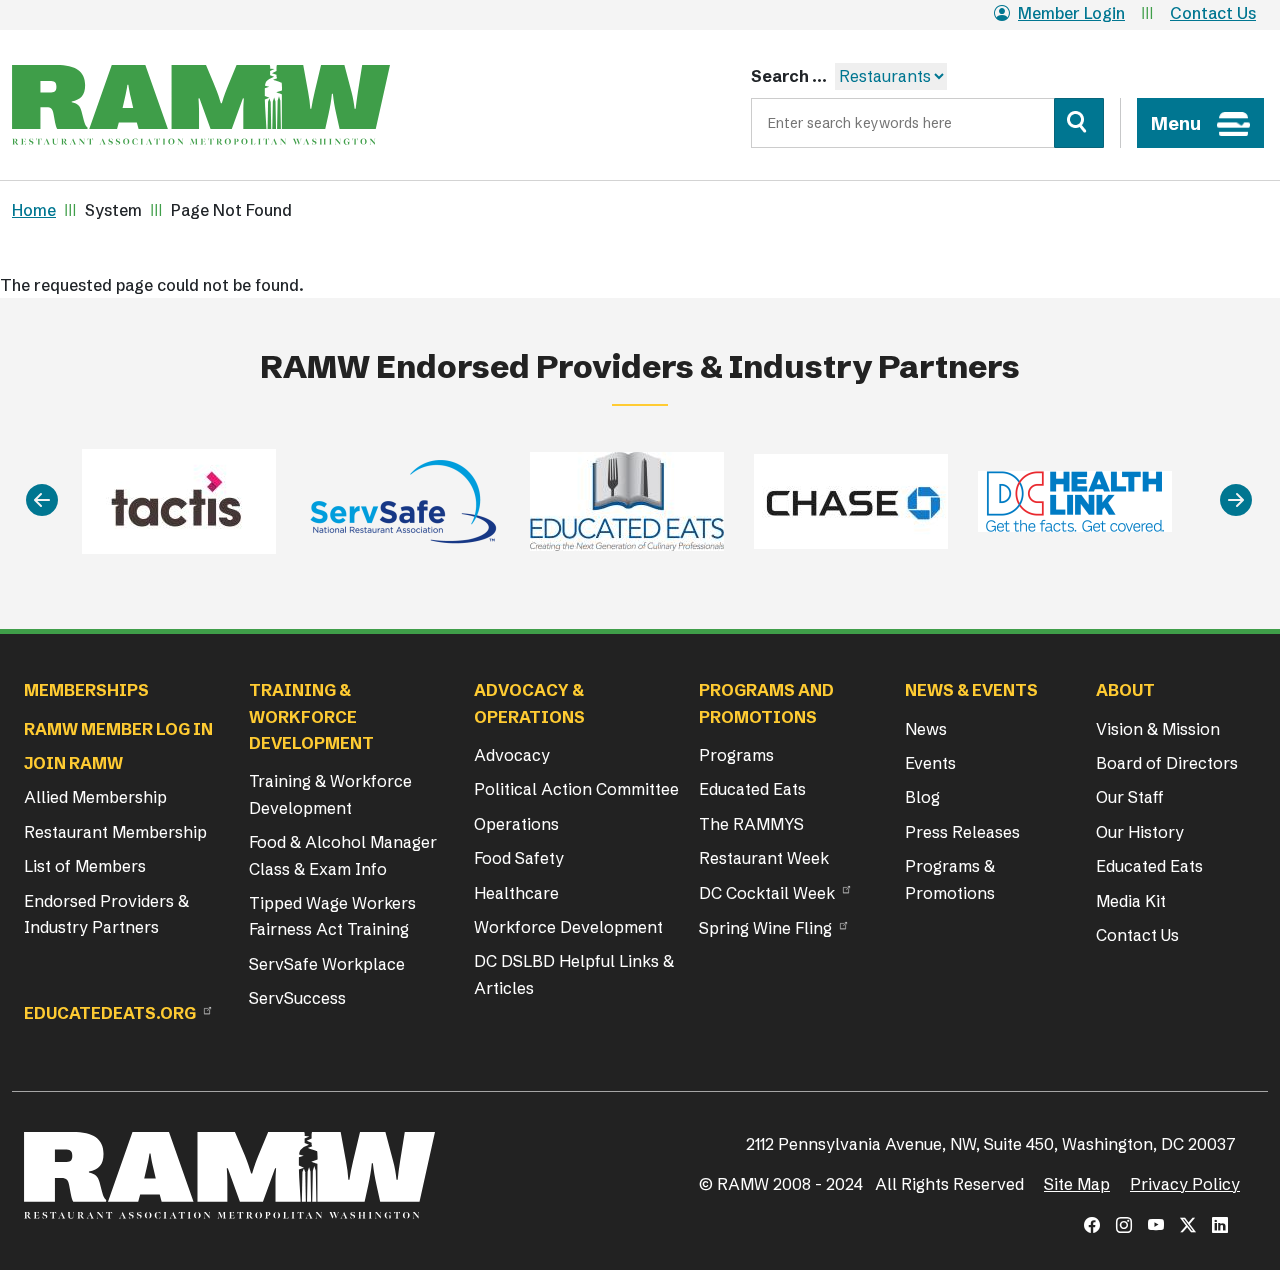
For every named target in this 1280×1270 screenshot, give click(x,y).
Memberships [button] (86, 690)
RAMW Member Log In (118, 729)
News (926, 729)
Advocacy (512, 755)
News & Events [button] (971, 690)
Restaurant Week (764, 858)
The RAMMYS (751, 824)
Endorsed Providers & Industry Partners (106, 914)
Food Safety (519, 858)
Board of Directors (1167, 763)
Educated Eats (752, 789)
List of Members (85, 866)
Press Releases (962, 832)
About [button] (1125, 690)
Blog (922, 797)
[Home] (201, 105)
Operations (516, 824)
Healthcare (516, 893)
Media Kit (1131, 901)
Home (34, 210)
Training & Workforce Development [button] (311, 716)
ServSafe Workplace (327, 964)
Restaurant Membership (115, 832)
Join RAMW (73, 763)
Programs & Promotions (950, 879)
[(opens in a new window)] (1092, 1225)
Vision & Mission (1158, 729)
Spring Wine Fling (765, 928)
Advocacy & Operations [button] (529, 703)
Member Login (1071, 13)
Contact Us (1213, 13)
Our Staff (1130, 797)
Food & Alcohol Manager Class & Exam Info (343, 855)
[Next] (1236, 501)
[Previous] (42, 501)
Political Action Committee (576, 789)
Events (930, 763)
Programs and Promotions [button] (766, 703)
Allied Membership (95, 797)
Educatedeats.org (110, 1013)
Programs (736, 755)
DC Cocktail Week (767, 893)
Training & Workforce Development (330, 794)
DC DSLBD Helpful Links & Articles (574, 974)
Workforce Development (568, 927)
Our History (1140, 832)
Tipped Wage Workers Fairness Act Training (332, 916)
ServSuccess (297, 998)
